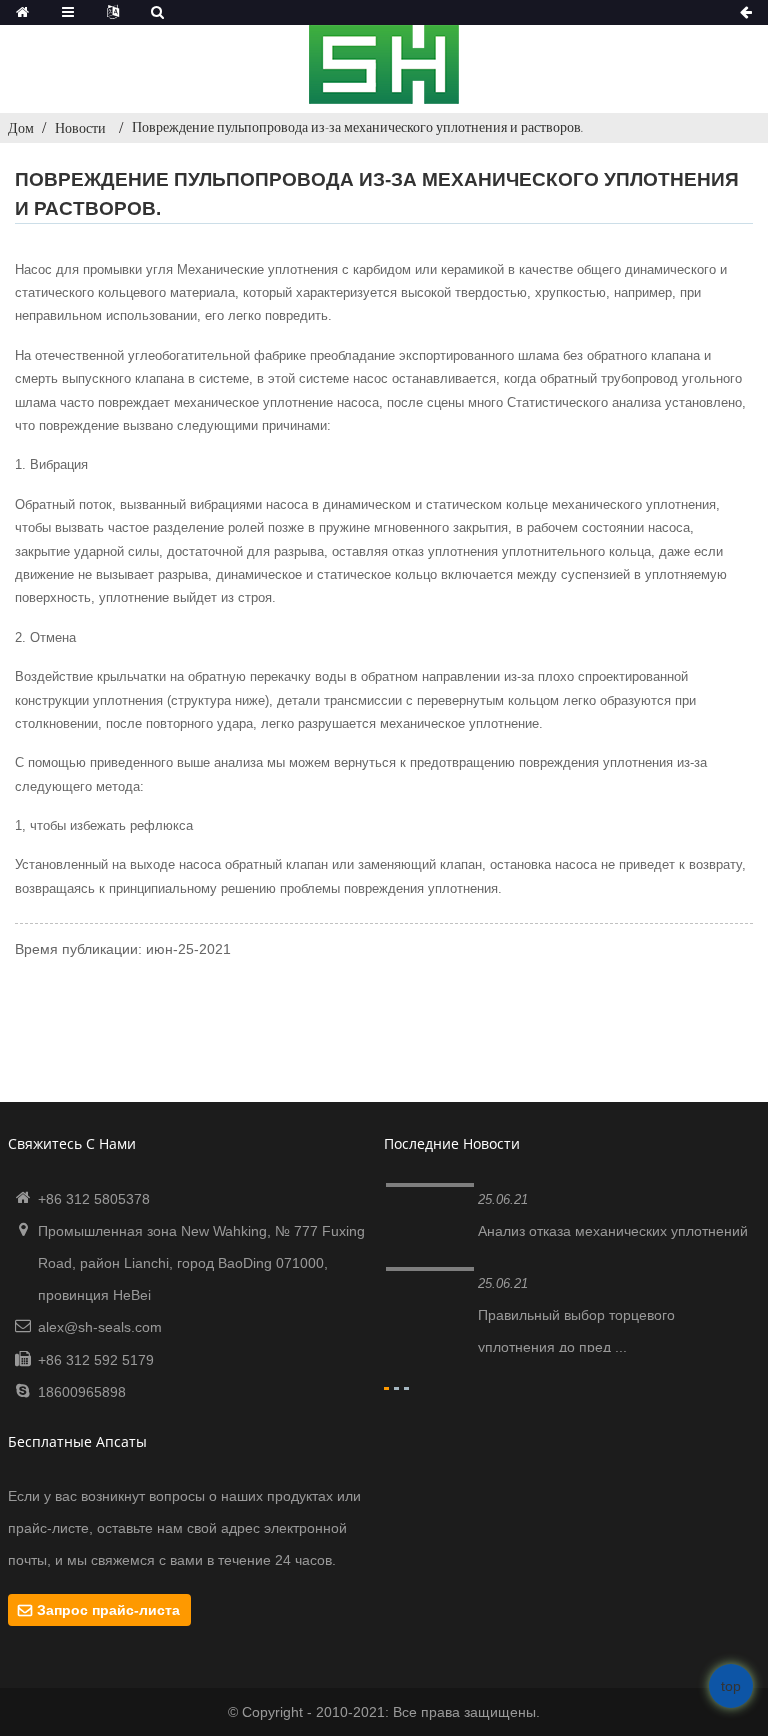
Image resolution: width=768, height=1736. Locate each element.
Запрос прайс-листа (108, 1610)
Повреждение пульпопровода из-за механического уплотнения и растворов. (358, 127)
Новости (80, 128)
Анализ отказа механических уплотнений (613, 1231)
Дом (21, 128)
